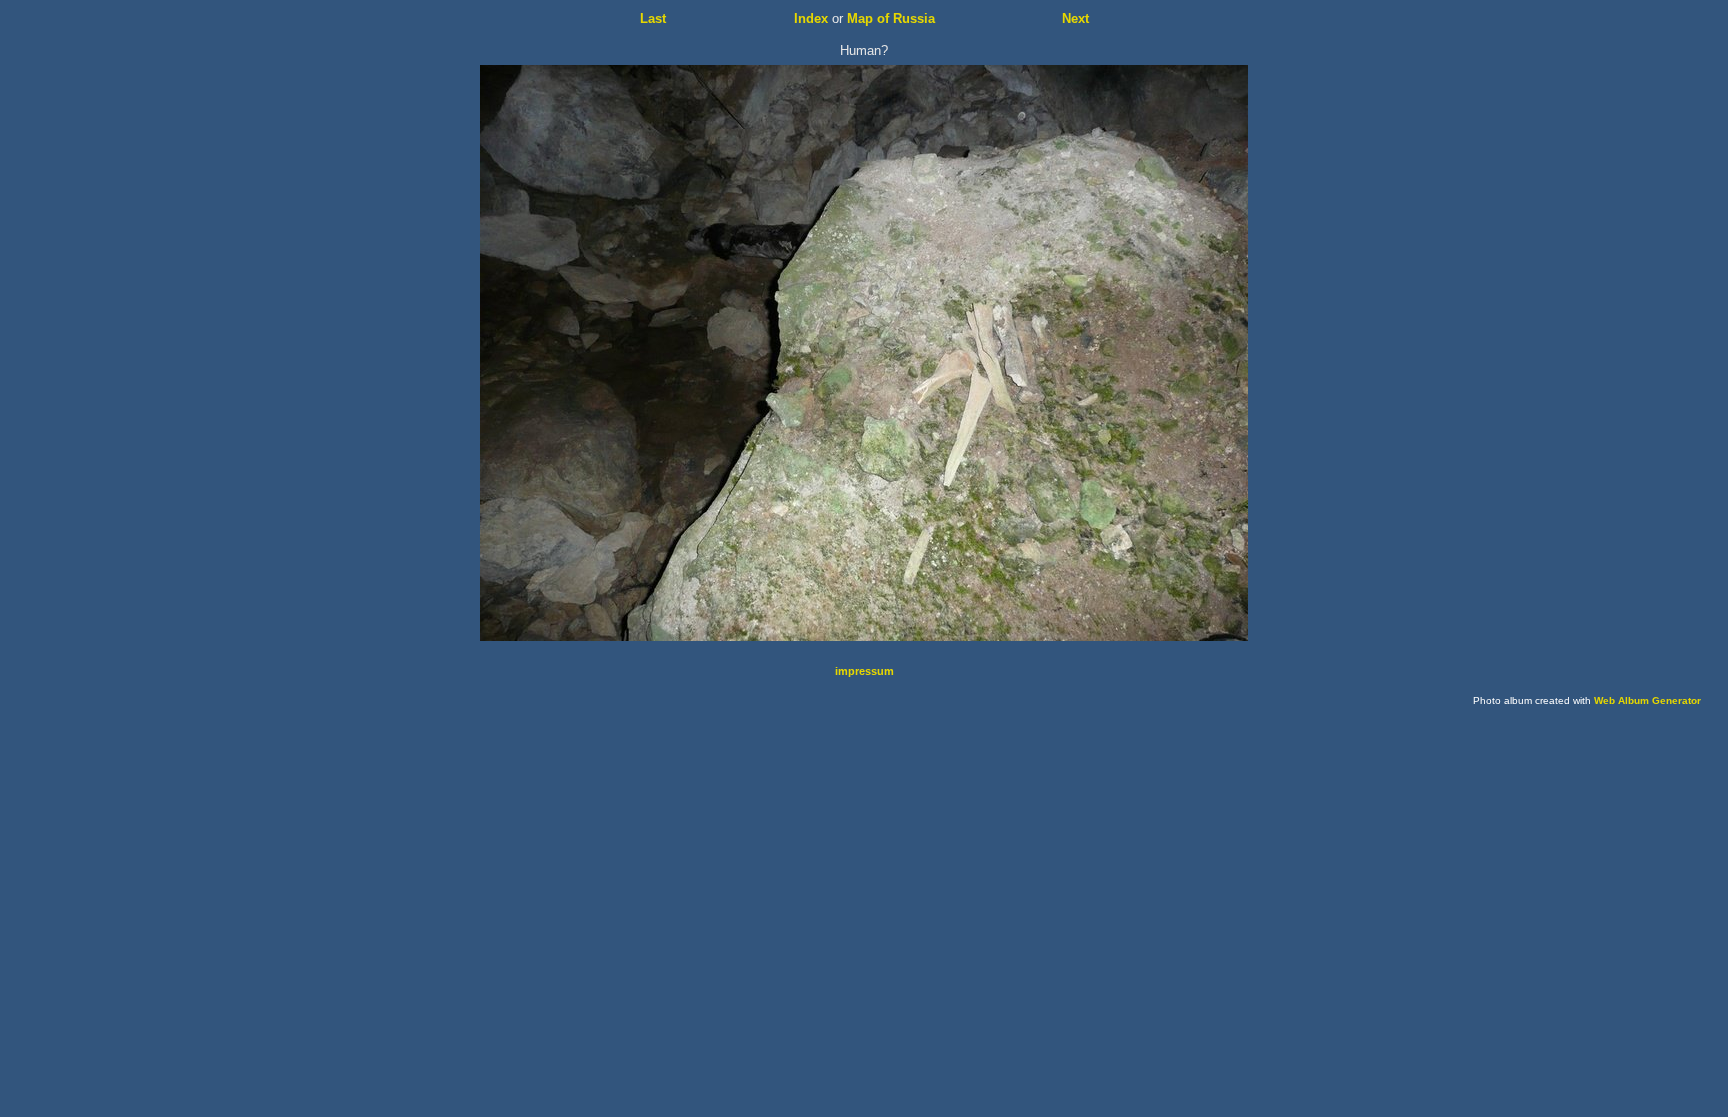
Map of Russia (891, 18)
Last (653, 18)
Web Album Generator (1647, 700)
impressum (864, 671)
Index (811, 18)
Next (1075, 18)
